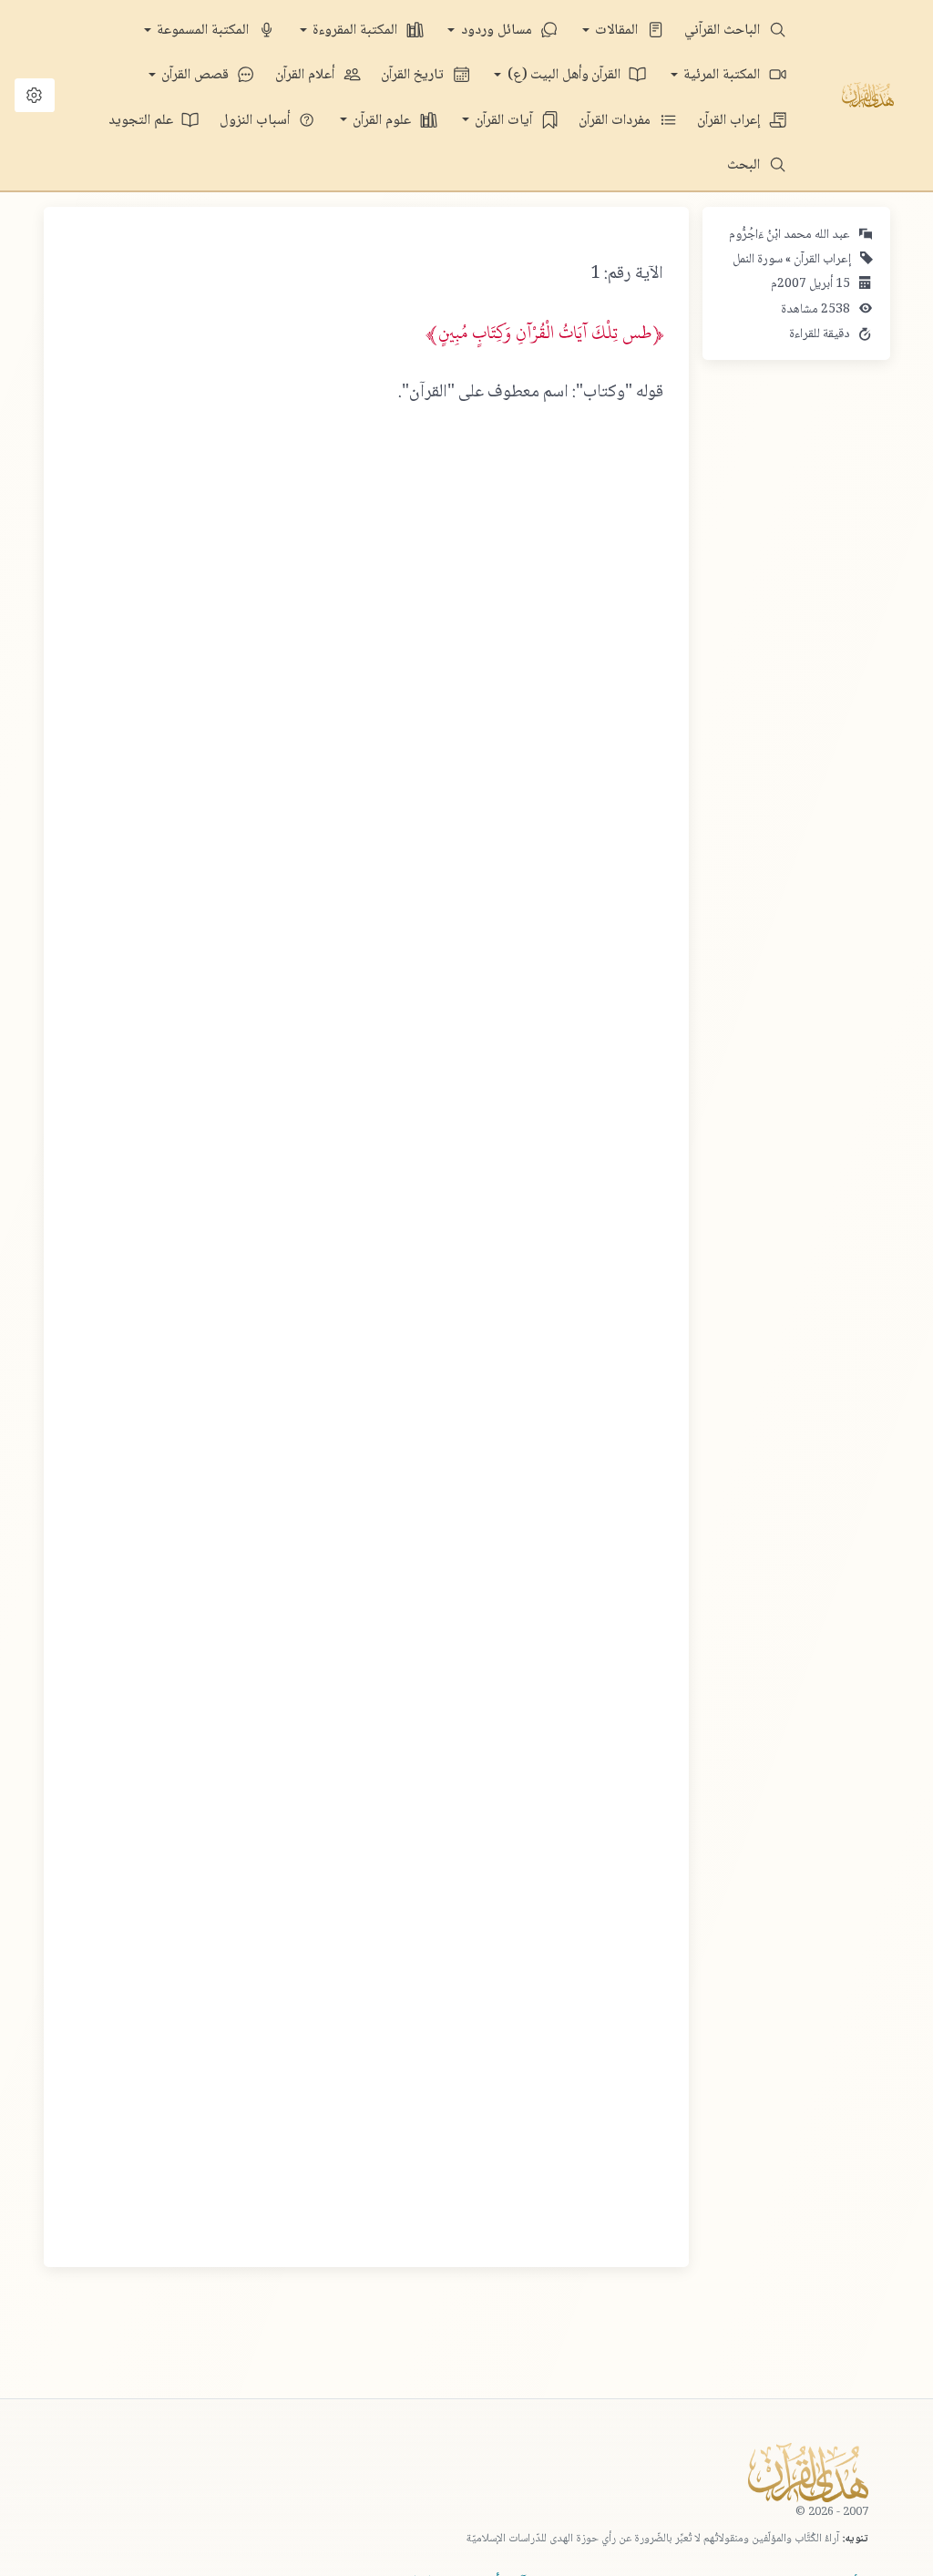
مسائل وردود (498, 31)
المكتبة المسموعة (205, 31)
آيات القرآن (505, 121)
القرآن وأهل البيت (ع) (566, 75)
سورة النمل (758, 260)
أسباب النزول (256, 121)
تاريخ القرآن (414, 75)
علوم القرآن (384, 121)
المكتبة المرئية (723, 75)
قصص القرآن (197, 75)
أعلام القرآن (307, 75)
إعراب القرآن (730, 121)
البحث (745, 165)
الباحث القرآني (724, 31)
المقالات (618, 31)
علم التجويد (143, 121)
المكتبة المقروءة (357, 31)
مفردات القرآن (616, 121)
